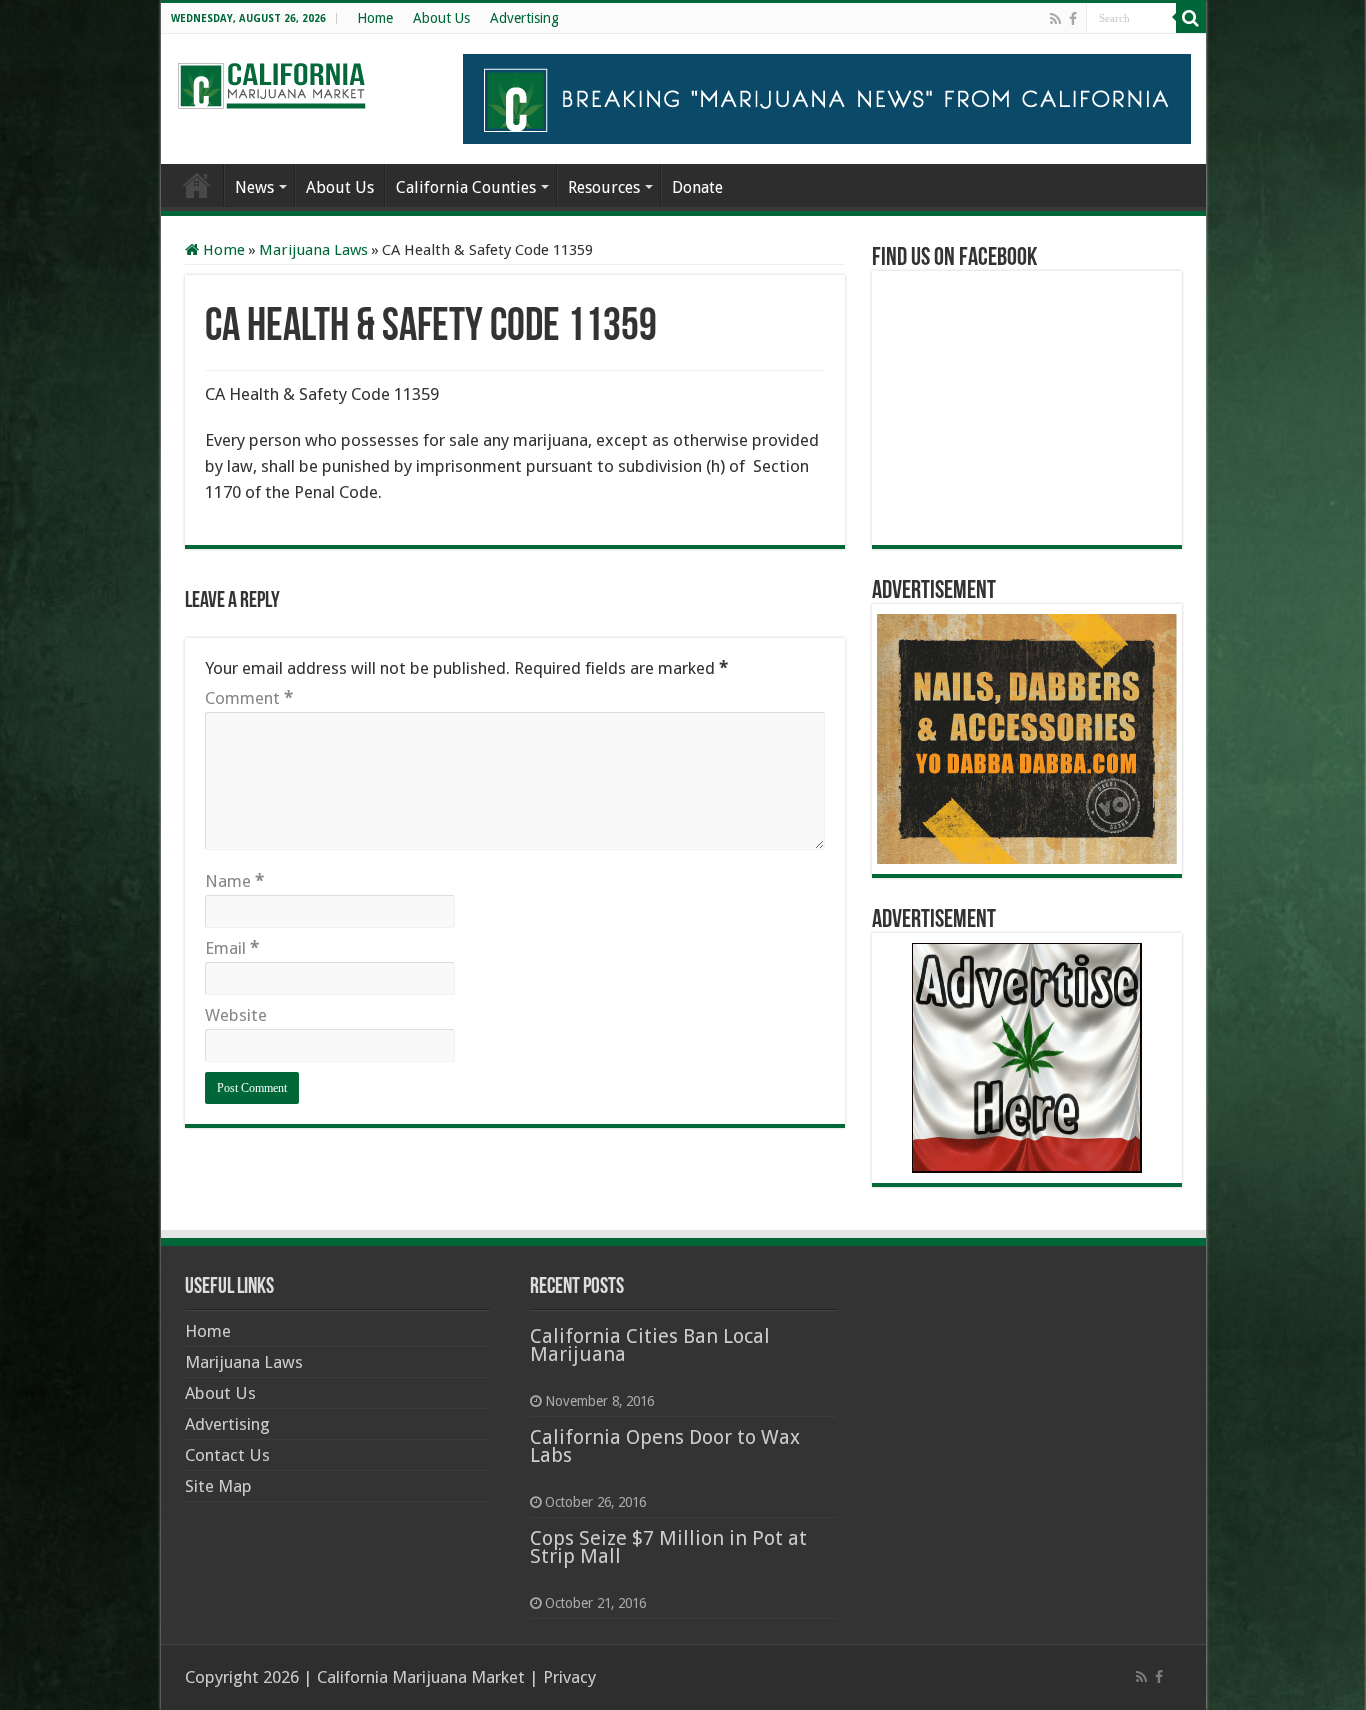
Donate (697, 187)
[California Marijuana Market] (271, 80)
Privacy (569, 1677)
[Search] (1191, 18)
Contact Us (227, 1455)
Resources (604, 187)
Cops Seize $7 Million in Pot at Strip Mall (668, 1547)
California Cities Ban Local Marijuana (650, 1345)
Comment (249, 698)
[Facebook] (1073, 19)
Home (375, 18)
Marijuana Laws (313, 250)
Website (236, 1015)
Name (234, 881)
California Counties (466, 187)
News (254, 187)
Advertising (524, 18)
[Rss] (1055, 19)
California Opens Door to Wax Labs (665, 1446)
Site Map (218, 1486)
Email (232, 948)
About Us (441, 18)
